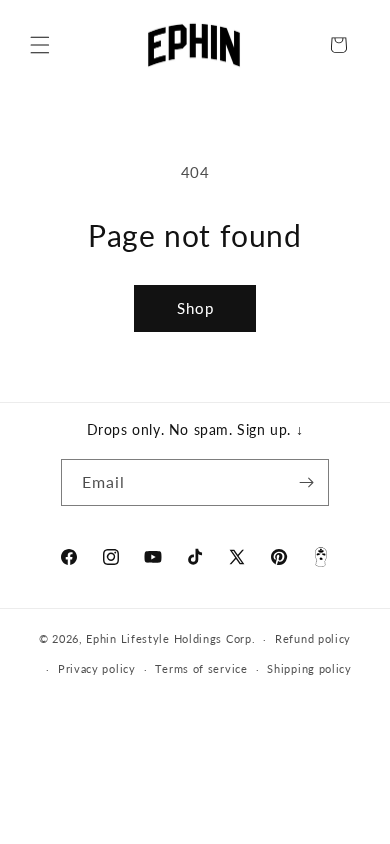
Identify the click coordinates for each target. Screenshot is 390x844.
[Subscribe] (306, 482)
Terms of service (201, 668)
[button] (40, 45)
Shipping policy (309, 668)
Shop (195, 308)
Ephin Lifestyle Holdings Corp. (170, 638)
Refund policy (313, 638)
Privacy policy (97, 668)
